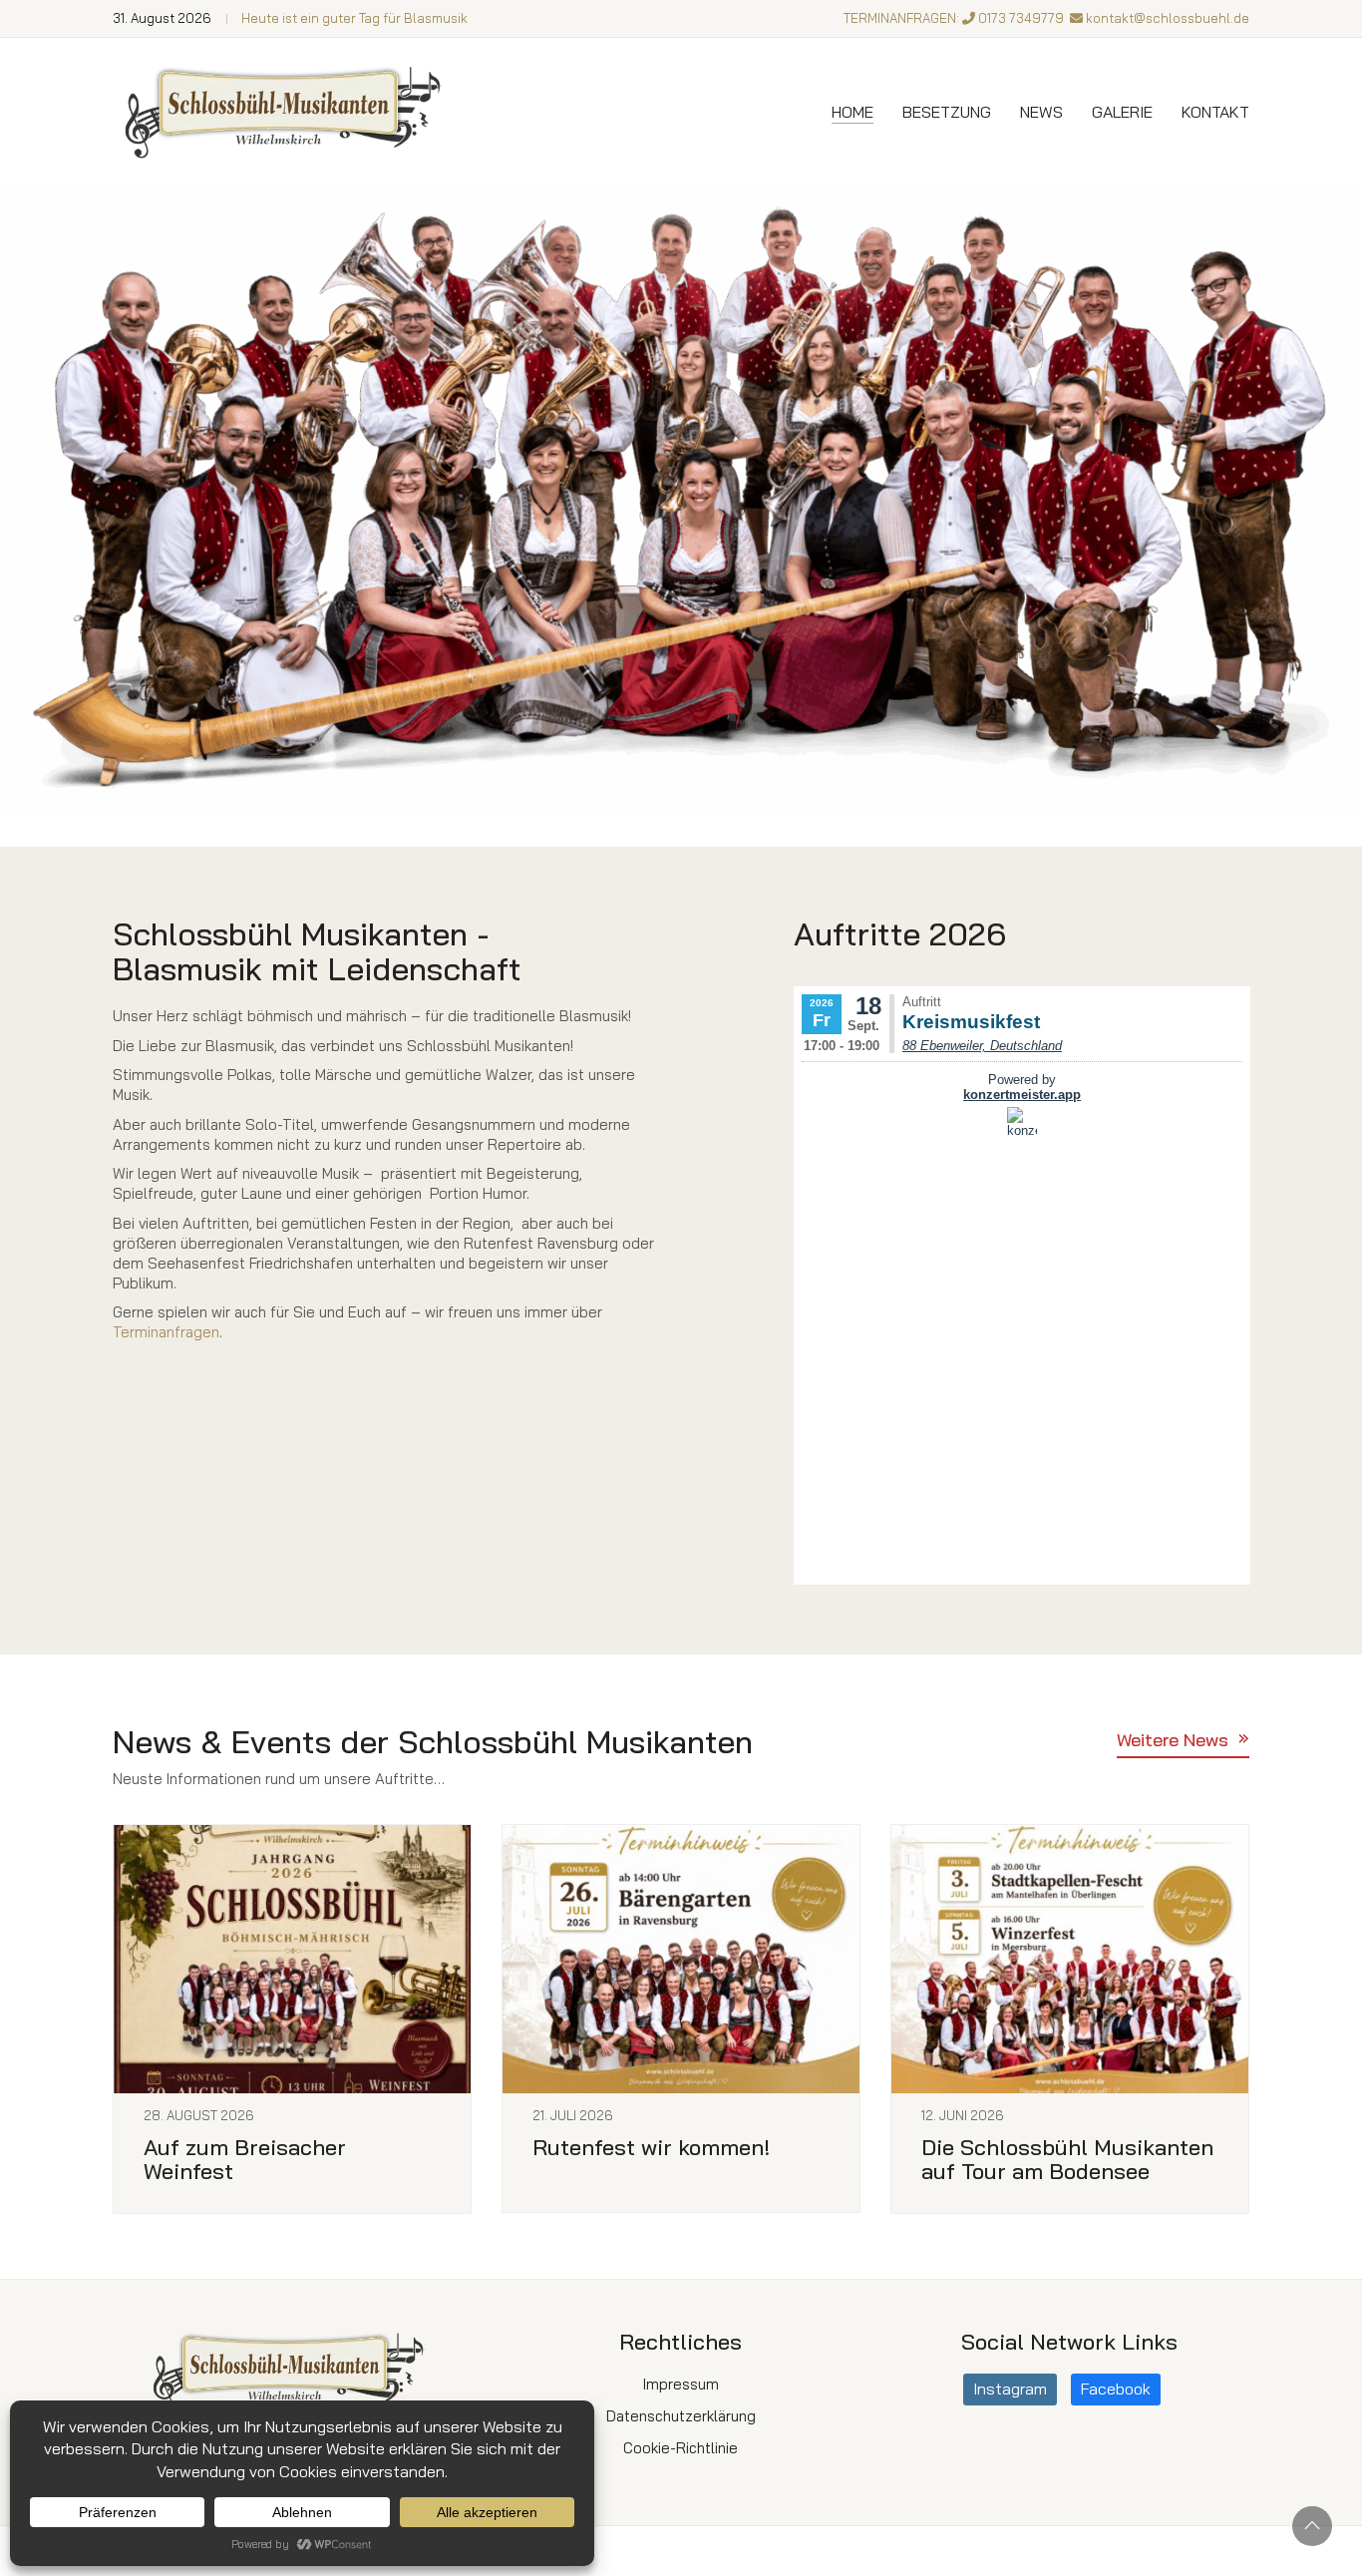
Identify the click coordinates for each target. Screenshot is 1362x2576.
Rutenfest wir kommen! (652, 2147)
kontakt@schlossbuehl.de (1168, 18)
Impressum (681, 2384)
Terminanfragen (166, 1332)
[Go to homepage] (287, 112)
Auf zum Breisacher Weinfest (245, 2159)
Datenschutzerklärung (681, 2416)
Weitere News (1173, 1740)
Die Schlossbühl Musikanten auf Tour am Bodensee (1067, 2159)
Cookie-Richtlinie (681, 2448)
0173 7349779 (1021, 18)
